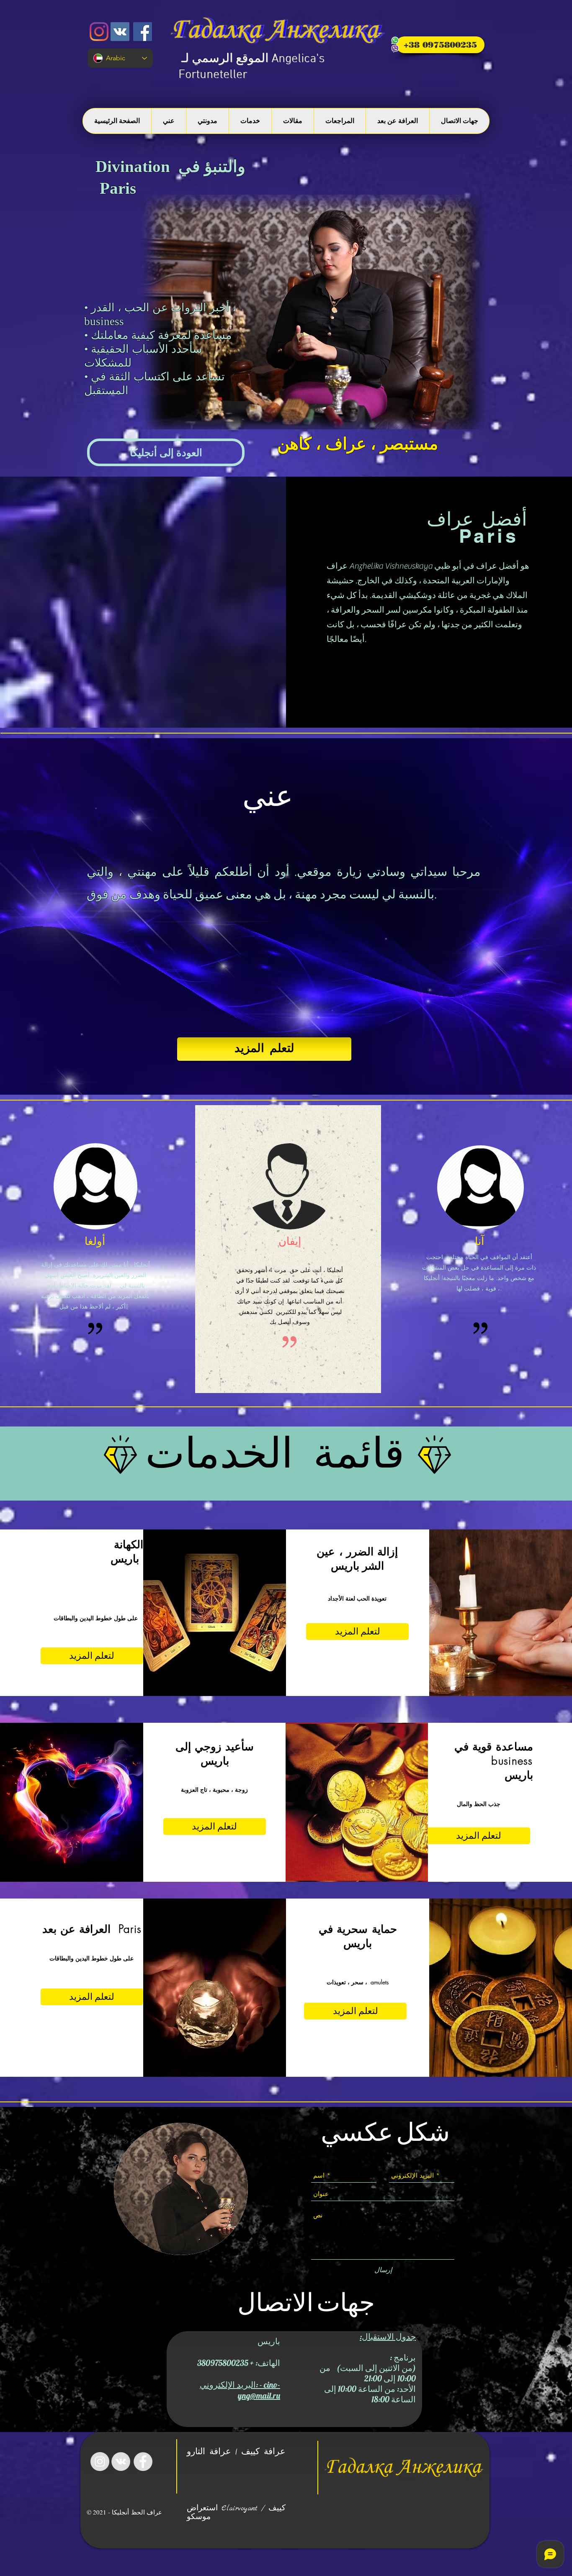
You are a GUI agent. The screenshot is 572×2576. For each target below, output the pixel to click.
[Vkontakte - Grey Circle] (121, 2462)
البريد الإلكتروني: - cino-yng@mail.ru (240, 2390)
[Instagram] (99, 32)
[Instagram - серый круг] (100, 2462)
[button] (166, 452)
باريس (345, 1566)
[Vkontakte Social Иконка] (120, 32)
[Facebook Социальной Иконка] (143, 32)
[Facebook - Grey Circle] (143, 2462)
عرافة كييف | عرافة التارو (236, 2452)
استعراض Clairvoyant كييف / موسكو (236, 2513)
